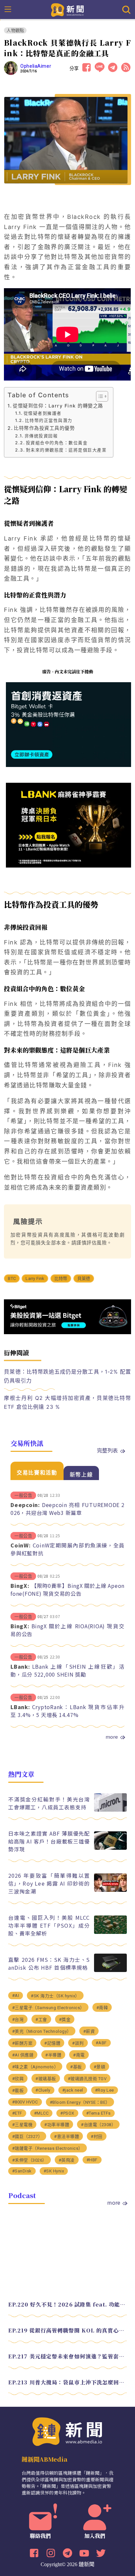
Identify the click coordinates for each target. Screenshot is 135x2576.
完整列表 (107, 1450)
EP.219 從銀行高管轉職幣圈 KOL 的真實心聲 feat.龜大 (68, 2330)
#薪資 (89, 2031)
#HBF (92, 2160)
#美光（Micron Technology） (42, 2031)
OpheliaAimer (36, 66)
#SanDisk (22, 2171)
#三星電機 (22, 2125)
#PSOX (67, 2113)
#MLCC (41, 2113)
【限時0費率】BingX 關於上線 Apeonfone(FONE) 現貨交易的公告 (67, 1590)
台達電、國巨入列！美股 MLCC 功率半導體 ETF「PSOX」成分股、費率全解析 (49, 1925)
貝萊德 (84, 1278)
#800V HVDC (25, 2102)
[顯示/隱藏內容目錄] (99, 396)
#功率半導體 (57, 2125)
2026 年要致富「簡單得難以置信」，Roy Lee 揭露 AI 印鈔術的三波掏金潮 (49, 1883)
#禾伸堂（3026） (29, 2160)
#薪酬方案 (22, 2043)
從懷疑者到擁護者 (43, 413)
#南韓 (102, 2008)
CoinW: (21, 1545)
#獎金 (65, 2019)
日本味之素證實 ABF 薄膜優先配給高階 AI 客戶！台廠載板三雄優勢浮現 (49, 1841)
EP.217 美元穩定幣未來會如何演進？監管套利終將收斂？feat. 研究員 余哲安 (68, 2356)
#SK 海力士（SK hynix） (55, 1996)
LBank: (20, 1666)
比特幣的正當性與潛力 (49, 420)
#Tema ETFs (98, 2113)
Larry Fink (35, 1278)
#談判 (78, 2043)
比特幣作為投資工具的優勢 (44, 428)
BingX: (20, 1586)
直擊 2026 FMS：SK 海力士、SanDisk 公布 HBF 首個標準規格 (49, 1963)
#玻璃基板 (46, 2079)
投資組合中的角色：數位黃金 (57, 443)
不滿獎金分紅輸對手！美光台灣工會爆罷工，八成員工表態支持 (49, 1803)
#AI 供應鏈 (23, 2055)
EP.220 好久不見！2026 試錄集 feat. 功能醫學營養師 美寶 (68, 2304)
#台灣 (18, 2019)
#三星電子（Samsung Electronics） (48, 2008)
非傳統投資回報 (41, 436)
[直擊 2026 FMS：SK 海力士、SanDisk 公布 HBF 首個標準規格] (110, 1970)
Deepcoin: (25, 1505)
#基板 (76, 2067)
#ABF (101, 2043)
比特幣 (61, 1278)
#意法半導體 (67, 2136)
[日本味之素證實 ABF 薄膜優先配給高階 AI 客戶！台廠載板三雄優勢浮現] (110, 1848)
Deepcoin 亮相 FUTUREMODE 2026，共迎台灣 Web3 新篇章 (67, 1509)
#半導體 (53, 2055)
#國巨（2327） (27, 2136)
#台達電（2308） (98, 2125)
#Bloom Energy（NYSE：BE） (80, 2102)
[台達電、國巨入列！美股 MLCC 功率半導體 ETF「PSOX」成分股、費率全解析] (110, 1932)
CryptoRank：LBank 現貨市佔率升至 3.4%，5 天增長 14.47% (67, 1711)
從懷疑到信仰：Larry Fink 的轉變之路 (58, 406)
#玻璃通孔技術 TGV (87, 2079)
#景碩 (100, 2067)
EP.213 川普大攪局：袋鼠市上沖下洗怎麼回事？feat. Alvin (68, 2382)
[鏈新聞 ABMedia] (68, 9)
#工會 (41, 2019)
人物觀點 (15, 30)
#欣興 (18, 2079)
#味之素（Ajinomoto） (35, 2067)
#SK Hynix (54, 2171)
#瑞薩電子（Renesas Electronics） (48, 2148)
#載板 (18, 2090)
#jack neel (73, 2090)
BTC (12, 1278)
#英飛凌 (67, 2160)
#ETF (17, 2113)
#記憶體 (52, 2043)
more (112, 1737)
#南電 (79, 2055)
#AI (16, 1996)
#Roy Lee (105, 2090)
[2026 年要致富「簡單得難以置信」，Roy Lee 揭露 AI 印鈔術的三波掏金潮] (110, 1890)
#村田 (97, 2136)
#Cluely (43, 2090)
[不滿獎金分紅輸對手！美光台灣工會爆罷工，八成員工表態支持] (110, 1810)
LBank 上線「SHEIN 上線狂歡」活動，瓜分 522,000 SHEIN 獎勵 (67, 1670)
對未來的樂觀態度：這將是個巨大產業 (66, 450)
